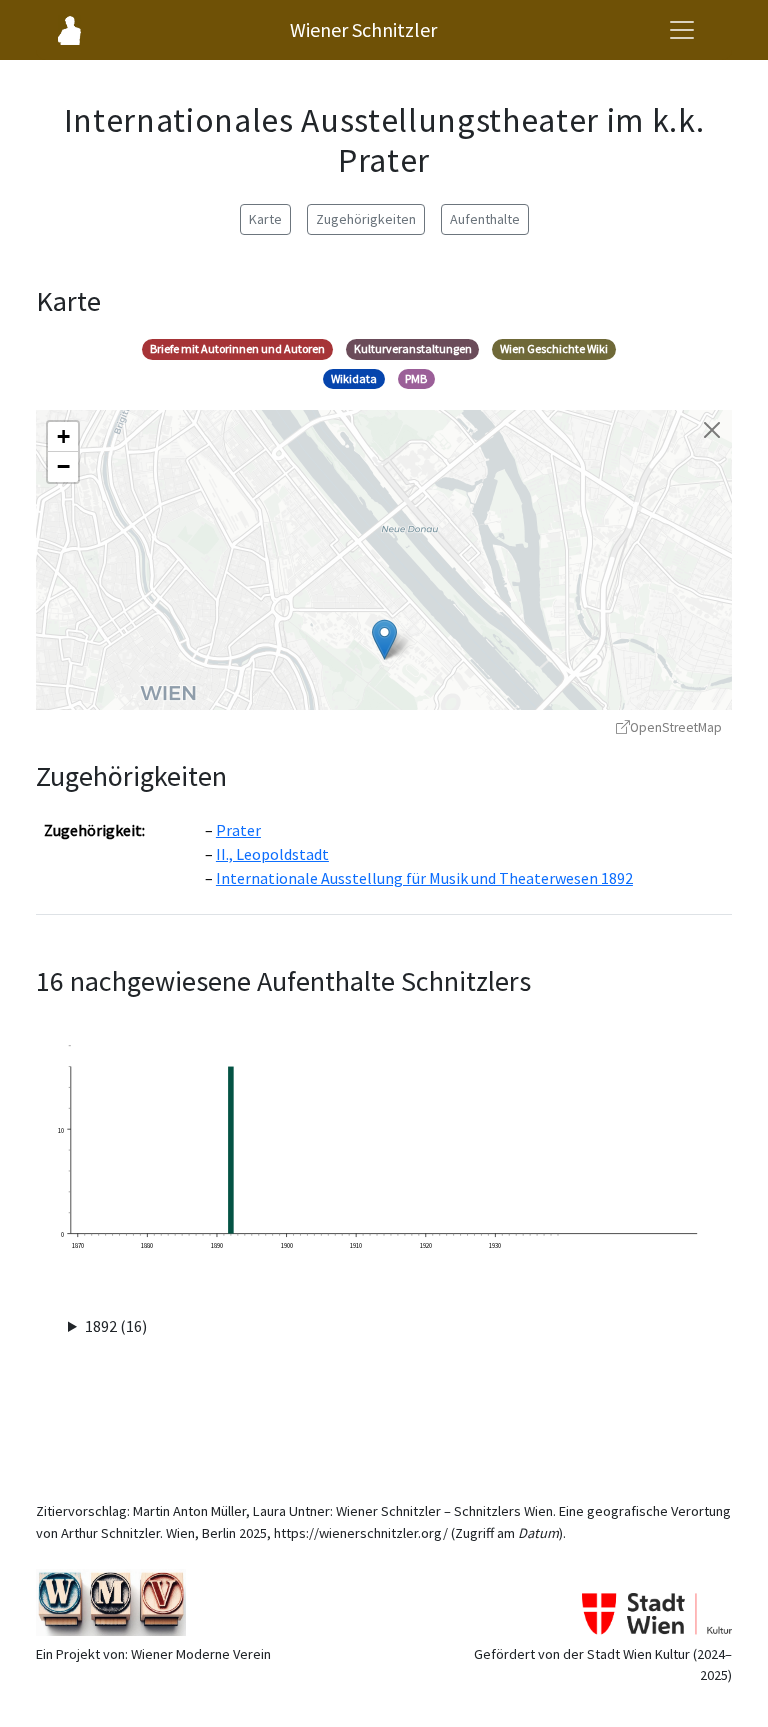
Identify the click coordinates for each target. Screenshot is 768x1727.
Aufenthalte (485, 219)
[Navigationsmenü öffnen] (682, 30)
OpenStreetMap (676, 727)
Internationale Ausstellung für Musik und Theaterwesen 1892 (424, 878)
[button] (384, 639)
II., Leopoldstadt (272, 854)
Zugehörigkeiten (366, 219)
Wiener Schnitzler (363, 29)
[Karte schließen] (712, 430)
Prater (238, 830)
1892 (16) (116, 1326)
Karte (265, 219)
